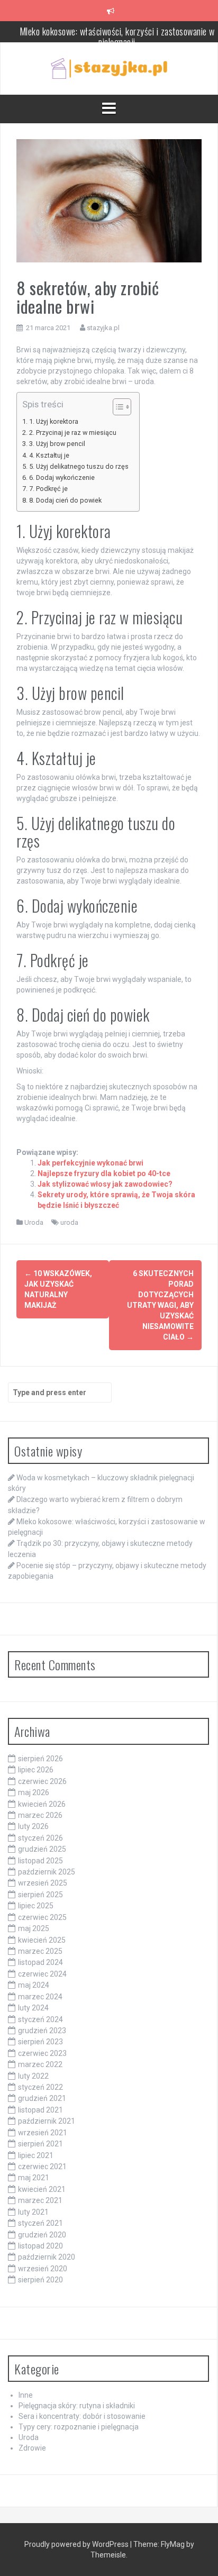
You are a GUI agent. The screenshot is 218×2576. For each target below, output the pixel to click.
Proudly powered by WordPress (77, 2544)
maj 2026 (34, 1792)
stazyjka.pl (103, 328)
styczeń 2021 (40, 2223)
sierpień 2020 (40, 2280)
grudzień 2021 (42, 2098)
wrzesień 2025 (43, 1883)
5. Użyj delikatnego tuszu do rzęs (79, 466)
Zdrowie (32, 2448)
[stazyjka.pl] (109, 68)
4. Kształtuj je (49, 455)
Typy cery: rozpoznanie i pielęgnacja (79, 2427)
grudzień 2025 (42, 1849)
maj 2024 (34, 1985)
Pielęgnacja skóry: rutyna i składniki (77, 2406)
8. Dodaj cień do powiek (65, 500)
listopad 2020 (40, 2246)
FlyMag (173, 2544)
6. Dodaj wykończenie (62, 477)
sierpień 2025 (40, 1895)
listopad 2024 (40, 1962)
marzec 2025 (40, 1951)
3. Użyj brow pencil (57, 444)
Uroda (34, 1222)
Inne (26, 2395)
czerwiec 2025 (42, 1917)
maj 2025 (34, 1928)
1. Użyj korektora (54, 421)
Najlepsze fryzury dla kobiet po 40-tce (104, 1173)
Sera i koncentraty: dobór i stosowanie (82, 2416)
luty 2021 (33, 2212)
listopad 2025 (40, 1861)
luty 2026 (33, 1826)
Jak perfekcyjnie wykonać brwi (90, 1163)
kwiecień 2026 (42, 1804)
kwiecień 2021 (42, 2189)
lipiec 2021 (36, 2155)
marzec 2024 (40, 1997)
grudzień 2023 (42, 2031)
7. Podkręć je (48, 489)
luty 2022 (33, 2076)
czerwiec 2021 (42, 2167)
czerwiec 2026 (42, 1781)
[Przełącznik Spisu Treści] (117, 407)
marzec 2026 (40, 1815)
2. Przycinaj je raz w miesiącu (73, 433)
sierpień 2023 (40, 2042)
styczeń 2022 (40, 2087)
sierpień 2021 (40, 2144)
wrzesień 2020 (43, 2269)
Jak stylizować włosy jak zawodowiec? (105, 1184)
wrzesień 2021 (43, 2133)
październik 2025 (47, 1872)
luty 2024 (33, 2008)
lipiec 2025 (36, 1906)
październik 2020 (47, 2257)
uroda (69, 1222)
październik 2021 (47, 2121)
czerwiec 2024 (42, 1974)
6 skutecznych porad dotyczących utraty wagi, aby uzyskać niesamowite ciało (160, 1305)
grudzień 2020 (42, 2235)
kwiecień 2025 (42, 1940)
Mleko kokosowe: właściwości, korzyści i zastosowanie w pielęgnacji (117, 37)
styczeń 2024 (40, 2019)
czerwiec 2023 (42, 2053)
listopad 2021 (40, 2110)
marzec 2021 (40, 2200)
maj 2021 (34, 2178)
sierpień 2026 (40, 1759)
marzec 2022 (40, 2064)
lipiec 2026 (36, 1770)
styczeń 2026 (40, 1838)
